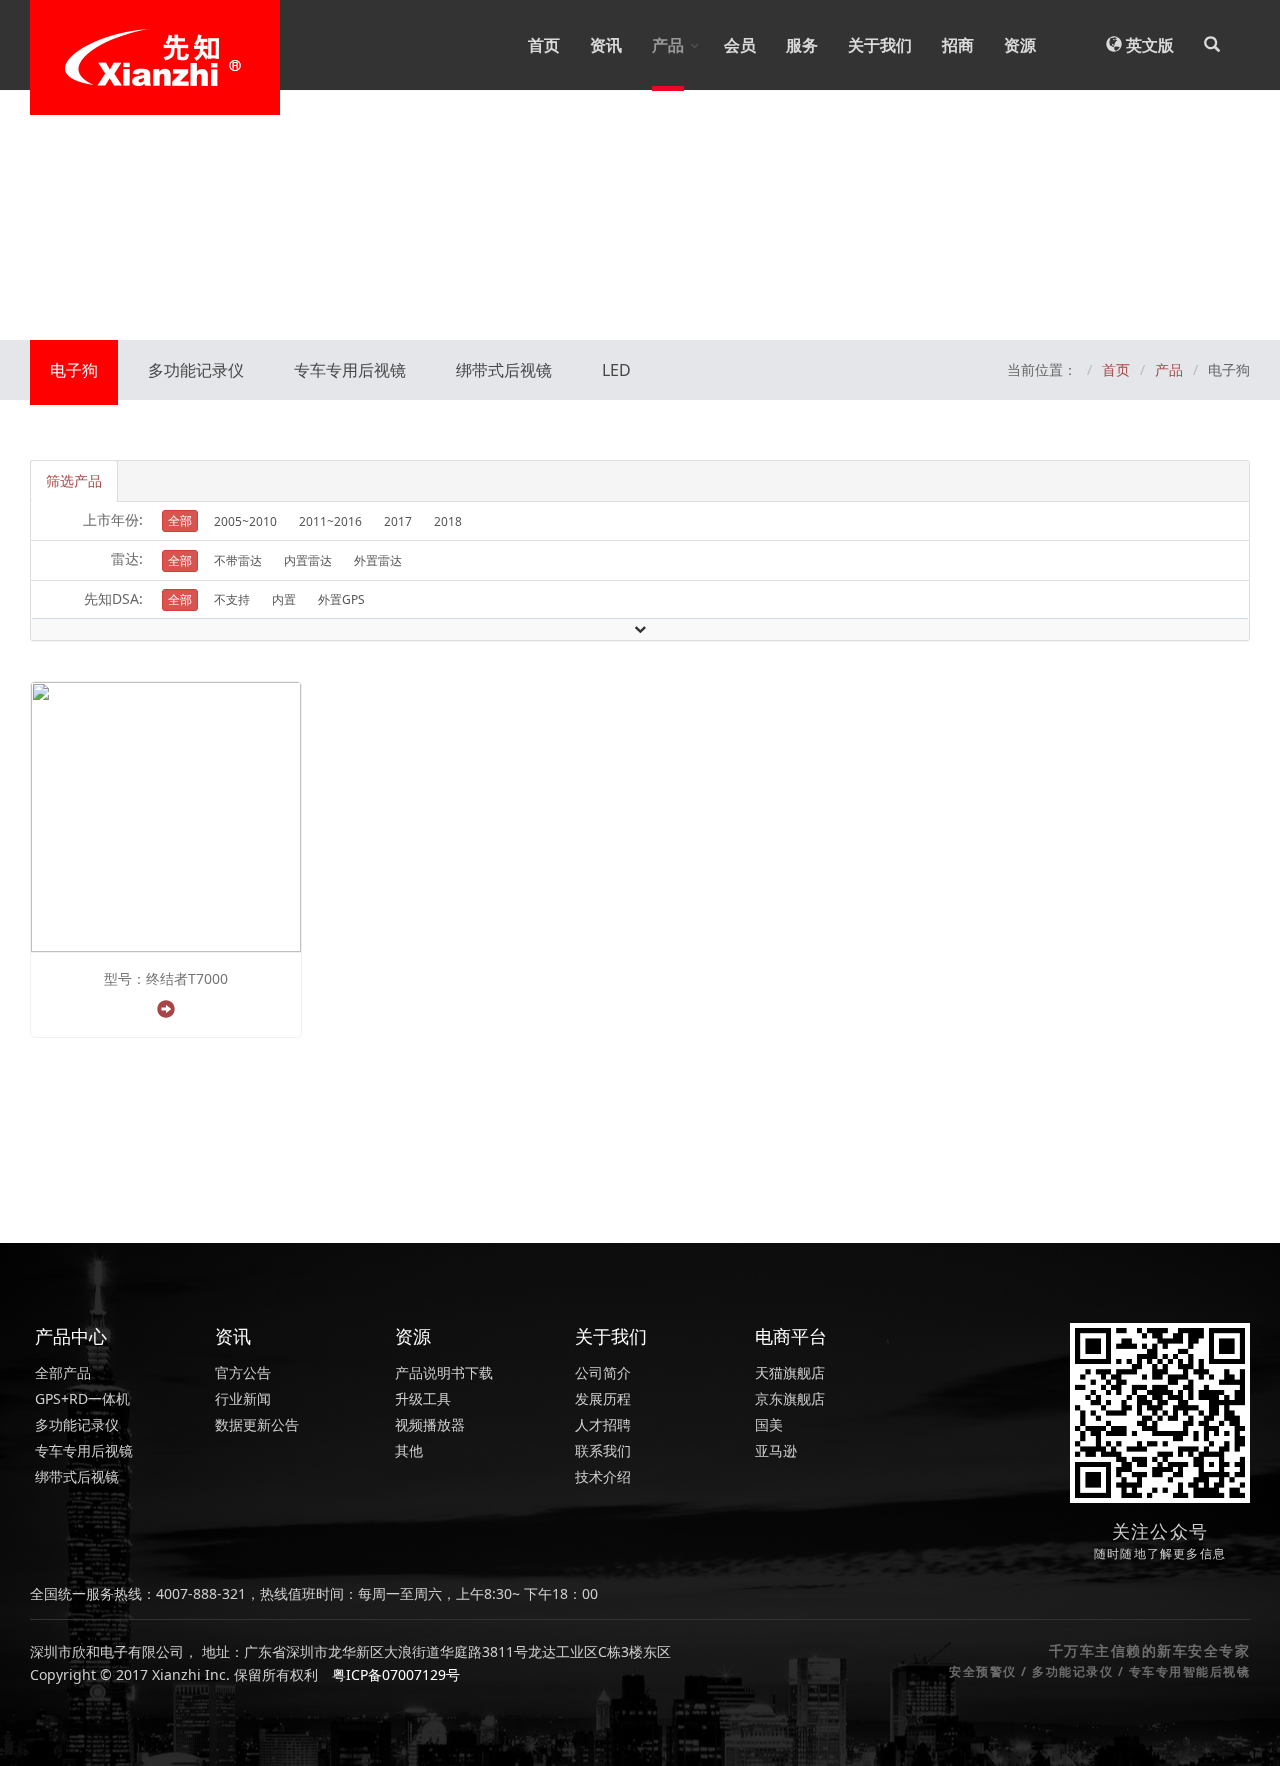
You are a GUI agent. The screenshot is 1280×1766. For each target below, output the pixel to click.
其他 (409, 1450)
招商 (958, 45)
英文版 (1148, 45)
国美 (769, 1424)
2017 (398, 521)
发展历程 (603, 1398)
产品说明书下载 (444, 1372)
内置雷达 (308, 560)
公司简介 (603, 1372)
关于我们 (880, 45)
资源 (1020, 45)
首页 (544, 45)
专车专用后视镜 (350, 370)
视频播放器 (430, 1424)
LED (616, 370)
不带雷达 (238, 560)
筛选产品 (74, 480)
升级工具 (423, 1398)
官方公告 (243, 1372)
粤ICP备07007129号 (396, 1674)
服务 (802, 45)
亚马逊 (776, 1450)
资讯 (606, 45)
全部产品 (63, 1372)
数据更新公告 (257, 1424)
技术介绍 (603, 1476)
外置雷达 (378, 560)
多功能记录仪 (196, 370)
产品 (668, 45)
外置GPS (341, 599)
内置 (284, 599)
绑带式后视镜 (504, 370)
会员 (740, 45)
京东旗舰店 (790, 1398)
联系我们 (603, 1450)
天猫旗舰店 (790, 1372)
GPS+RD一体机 (82, 1398)
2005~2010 (245, 521)
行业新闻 (243, 1398)
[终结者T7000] (166, 815)
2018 (448, 521)
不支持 (232, 599)
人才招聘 (603, 1424)
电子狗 (74, 370)
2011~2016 (330, 521)
